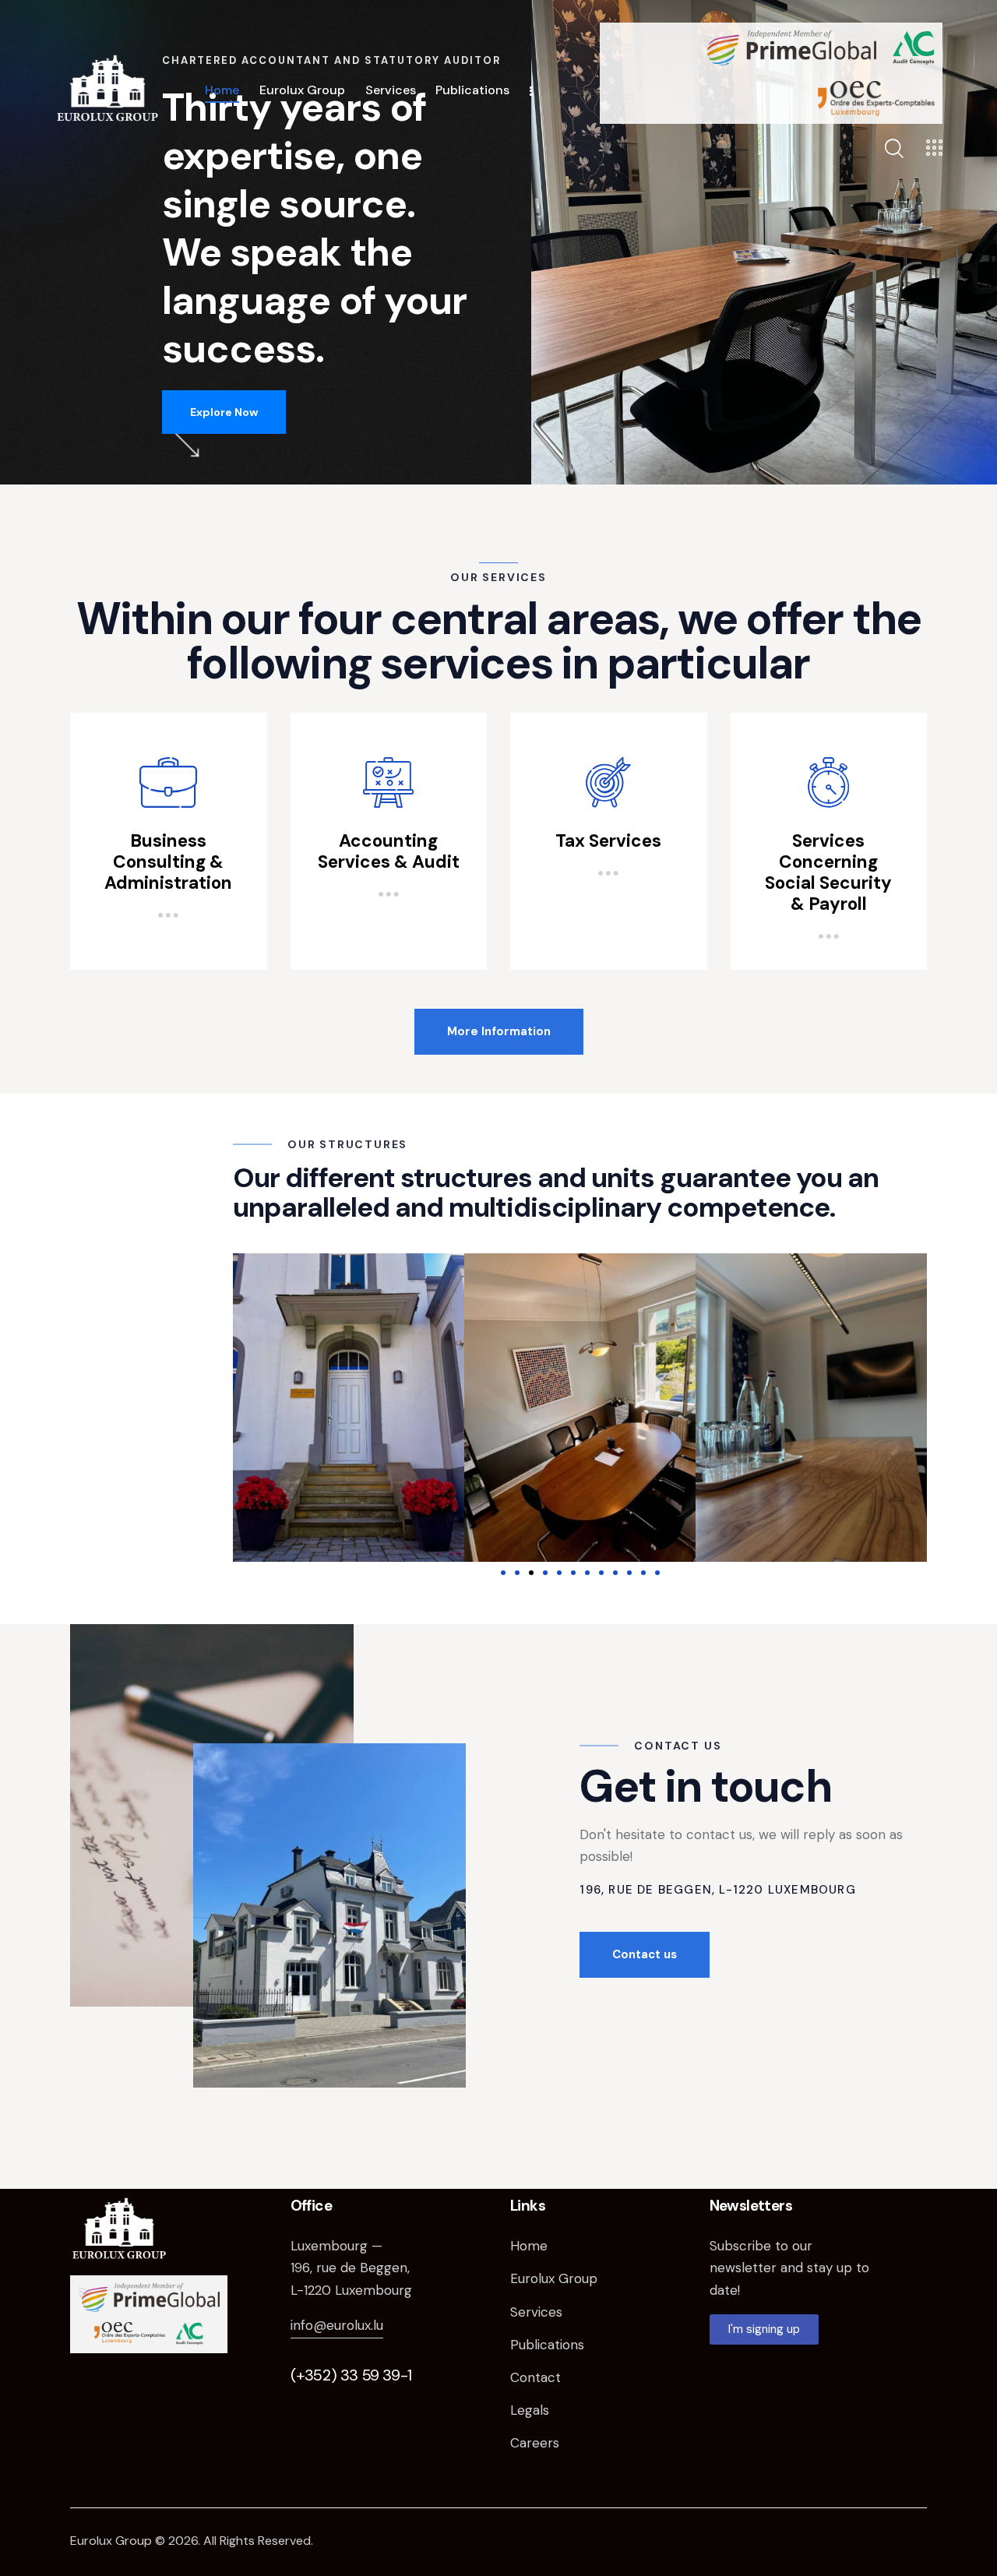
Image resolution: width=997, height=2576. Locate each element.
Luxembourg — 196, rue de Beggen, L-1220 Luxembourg (351, 2268)
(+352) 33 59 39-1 (351, 2375)
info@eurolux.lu (337, 2325)
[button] (503, 1573)
